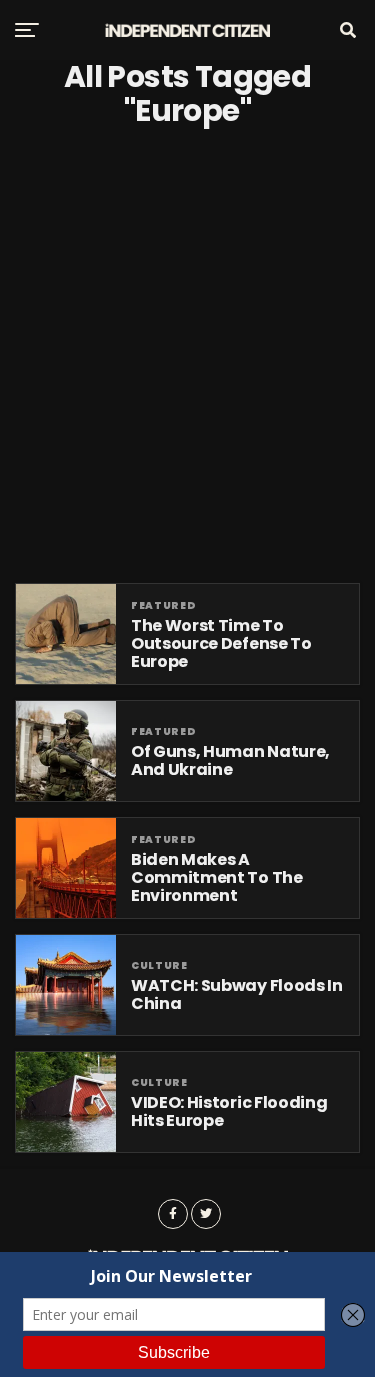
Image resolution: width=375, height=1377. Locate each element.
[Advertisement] (187, 355)
